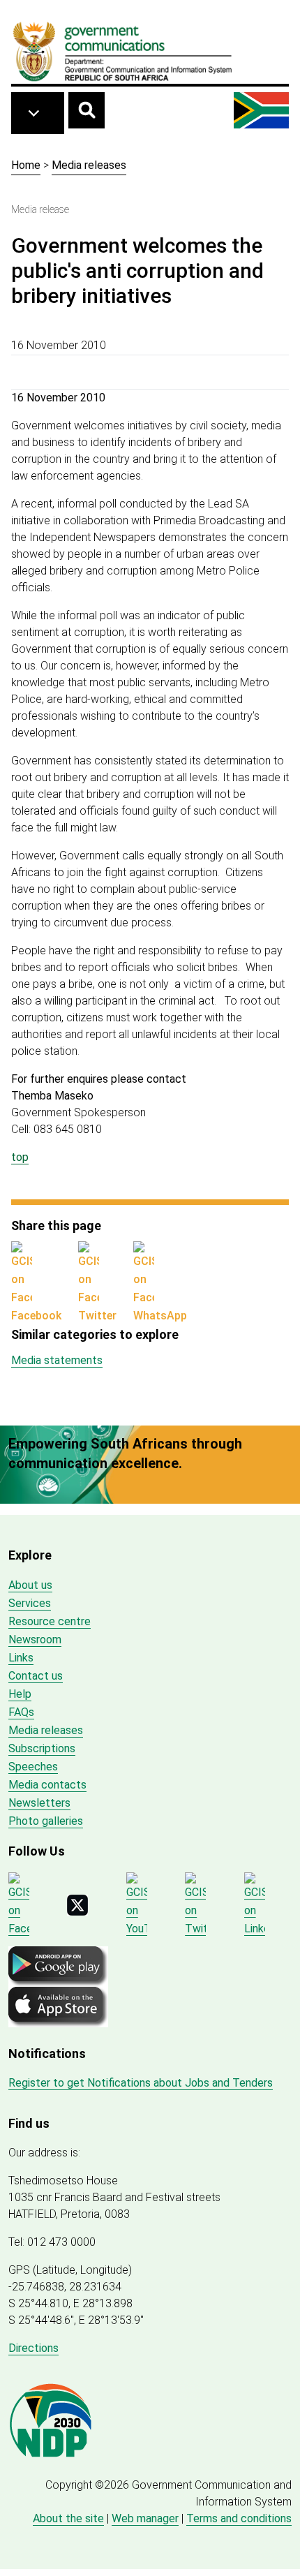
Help (20, 1694)
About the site (68, 2518)
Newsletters (39, 1803)
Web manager (145, 2518)
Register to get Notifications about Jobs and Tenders (141, 2083)
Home (26, 165)
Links (21, 1658)
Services (30, 1603)
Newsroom (35, 1639)
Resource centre (50, 1621)
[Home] (123, 51)
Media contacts (47, 1785)
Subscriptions (42, 1748)
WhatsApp (160, 1316)
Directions (33, 2348)
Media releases (89, 165)
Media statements (57, 1360)
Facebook (36, 1316)
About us (30, 1585)
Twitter (97, 1316)
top (20, 1157)
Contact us (36, 1676)
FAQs (21, 1712)
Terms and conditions (239, 2518)
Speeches (33, 1767)
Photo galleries (46, 1821)
